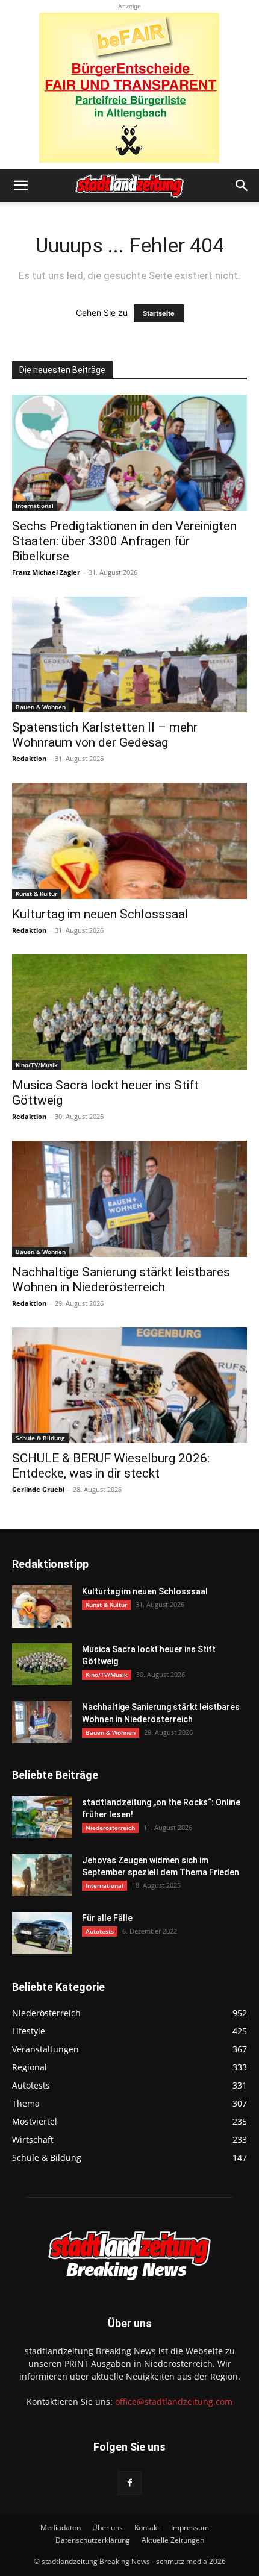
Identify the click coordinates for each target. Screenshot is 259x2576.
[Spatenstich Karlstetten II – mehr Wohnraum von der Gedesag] (129, 655)
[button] (20, 186)
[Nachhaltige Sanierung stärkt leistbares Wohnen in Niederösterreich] (129, 1199)
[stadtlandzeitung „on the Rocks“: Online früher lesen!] (42, 1817)
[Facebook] (129, 2483)
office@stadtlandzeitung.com (174, 2402)
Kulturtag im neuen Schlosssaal (100, 914)
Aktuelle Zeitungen (173, 2540)
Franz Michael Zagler (46, 572)
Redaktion (29, 758)
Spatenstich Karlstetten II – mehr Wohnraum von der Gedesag (105, 735)
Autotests (100, 1931)
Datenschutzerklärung (93, 2540)
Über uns (108, 2527)
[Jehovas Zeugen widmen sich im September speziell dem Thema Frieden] (42, 1875)
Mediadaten (61, 2527)
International (35, 506)
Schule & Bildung (40, 1438)
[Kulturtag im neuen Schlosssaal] (129, 841)
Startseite (159, 313)
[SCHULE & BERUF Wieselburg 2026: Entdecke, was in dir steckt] (129, 1386)
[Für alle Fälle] (42, 1933)
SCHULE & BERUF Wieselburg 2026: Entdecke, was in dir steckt (111, 1466)
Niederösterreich (110, 1828)
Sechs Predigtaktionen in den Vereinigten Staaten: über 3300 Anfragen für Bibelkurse (124, 541)
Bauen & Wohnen (41, 707)
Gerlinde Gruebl (38, 1489)
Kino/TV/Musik (37, 1065)
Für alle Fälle (107, 1918)
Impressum (190, 2527)
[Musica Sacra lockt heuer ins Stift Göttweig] (129, 1013)
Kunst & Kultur (36, 894)
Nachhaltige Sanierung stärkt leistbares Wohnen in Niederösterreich (121, 1280)
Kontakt (147, 2527)
